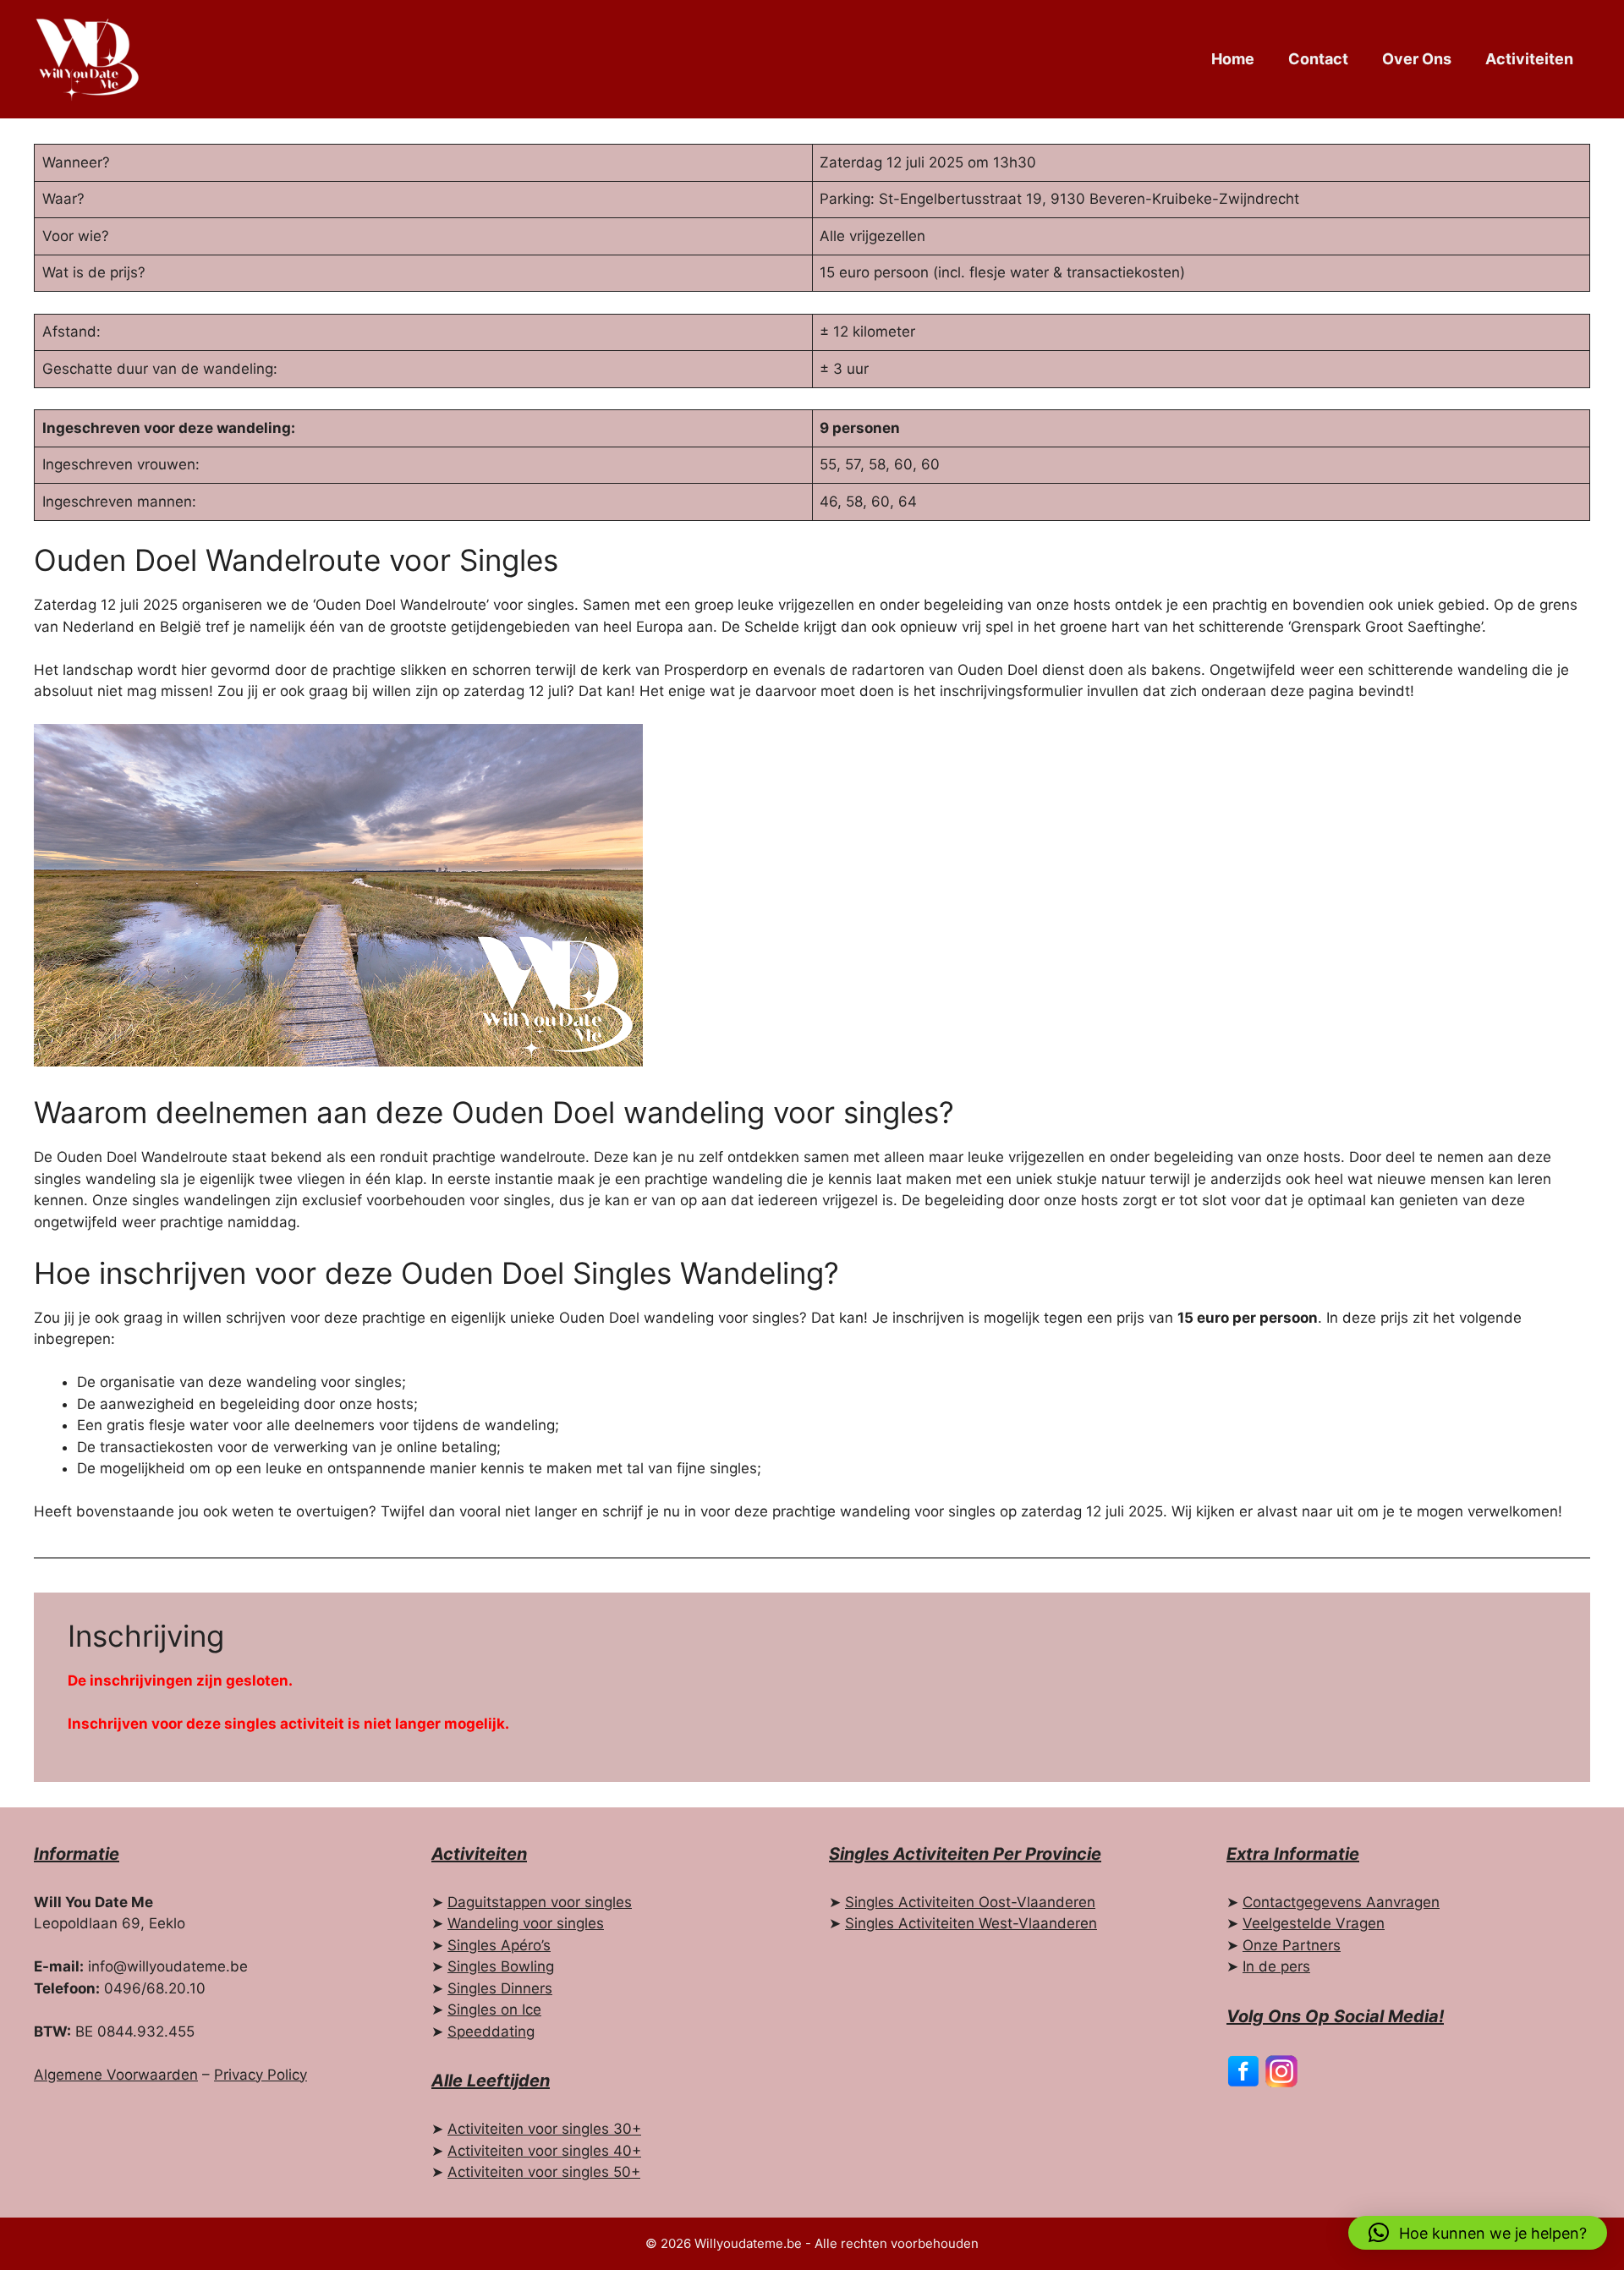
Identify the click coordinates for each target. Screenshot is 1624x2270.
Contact (1318, 59)
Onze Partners (1292, 1945)
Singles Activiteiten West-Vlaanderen (971, 1923)
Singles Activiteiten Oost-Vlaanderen (970, 1902)
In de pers (1276, 1966)
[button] (1478, 2233)
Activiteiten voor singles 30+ (544, 2129)
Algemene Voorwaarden (116, 2075)
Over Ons (1417, 59)
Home (1233, 59)
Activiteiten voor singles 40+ (544, 2151)
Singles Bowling (501, 1966)
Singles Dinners (500, 1988)
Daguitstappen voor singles (540, 1902)
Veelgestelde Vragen (1314, 1923)
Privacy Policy (261, 2075)
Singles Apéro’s (499, 1945)
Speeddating (491, 2031)
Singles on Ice (494, 2010)
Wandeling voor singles (526, 1923)
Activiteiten (1529, 59)
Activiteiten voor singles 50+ (544, 2172)
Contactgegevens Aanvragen (1341, 1902)
